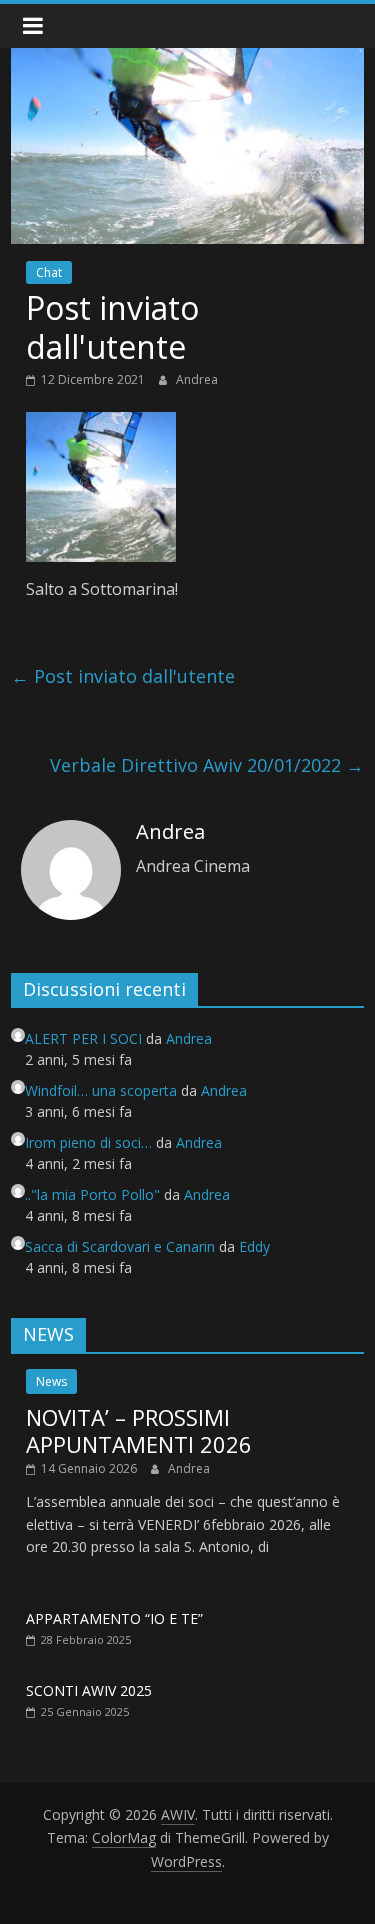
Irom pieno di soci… (88, 1142)
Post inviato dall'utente (123, 676)
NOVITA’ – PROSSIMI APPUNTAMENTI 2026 (139, 1430)
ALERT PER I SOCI (83, 1038)
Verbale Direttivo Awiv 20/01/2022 (207, 765)
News (51, 1381)
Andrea (197, 379)
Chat (49, 272)
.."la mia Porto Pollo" (92, 1194)
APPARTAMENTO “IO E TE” (114, 1618)
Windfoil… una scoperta (101, 1090)
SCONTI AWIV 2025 (89, 1690)
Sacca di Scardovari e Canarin (120, 1246)
